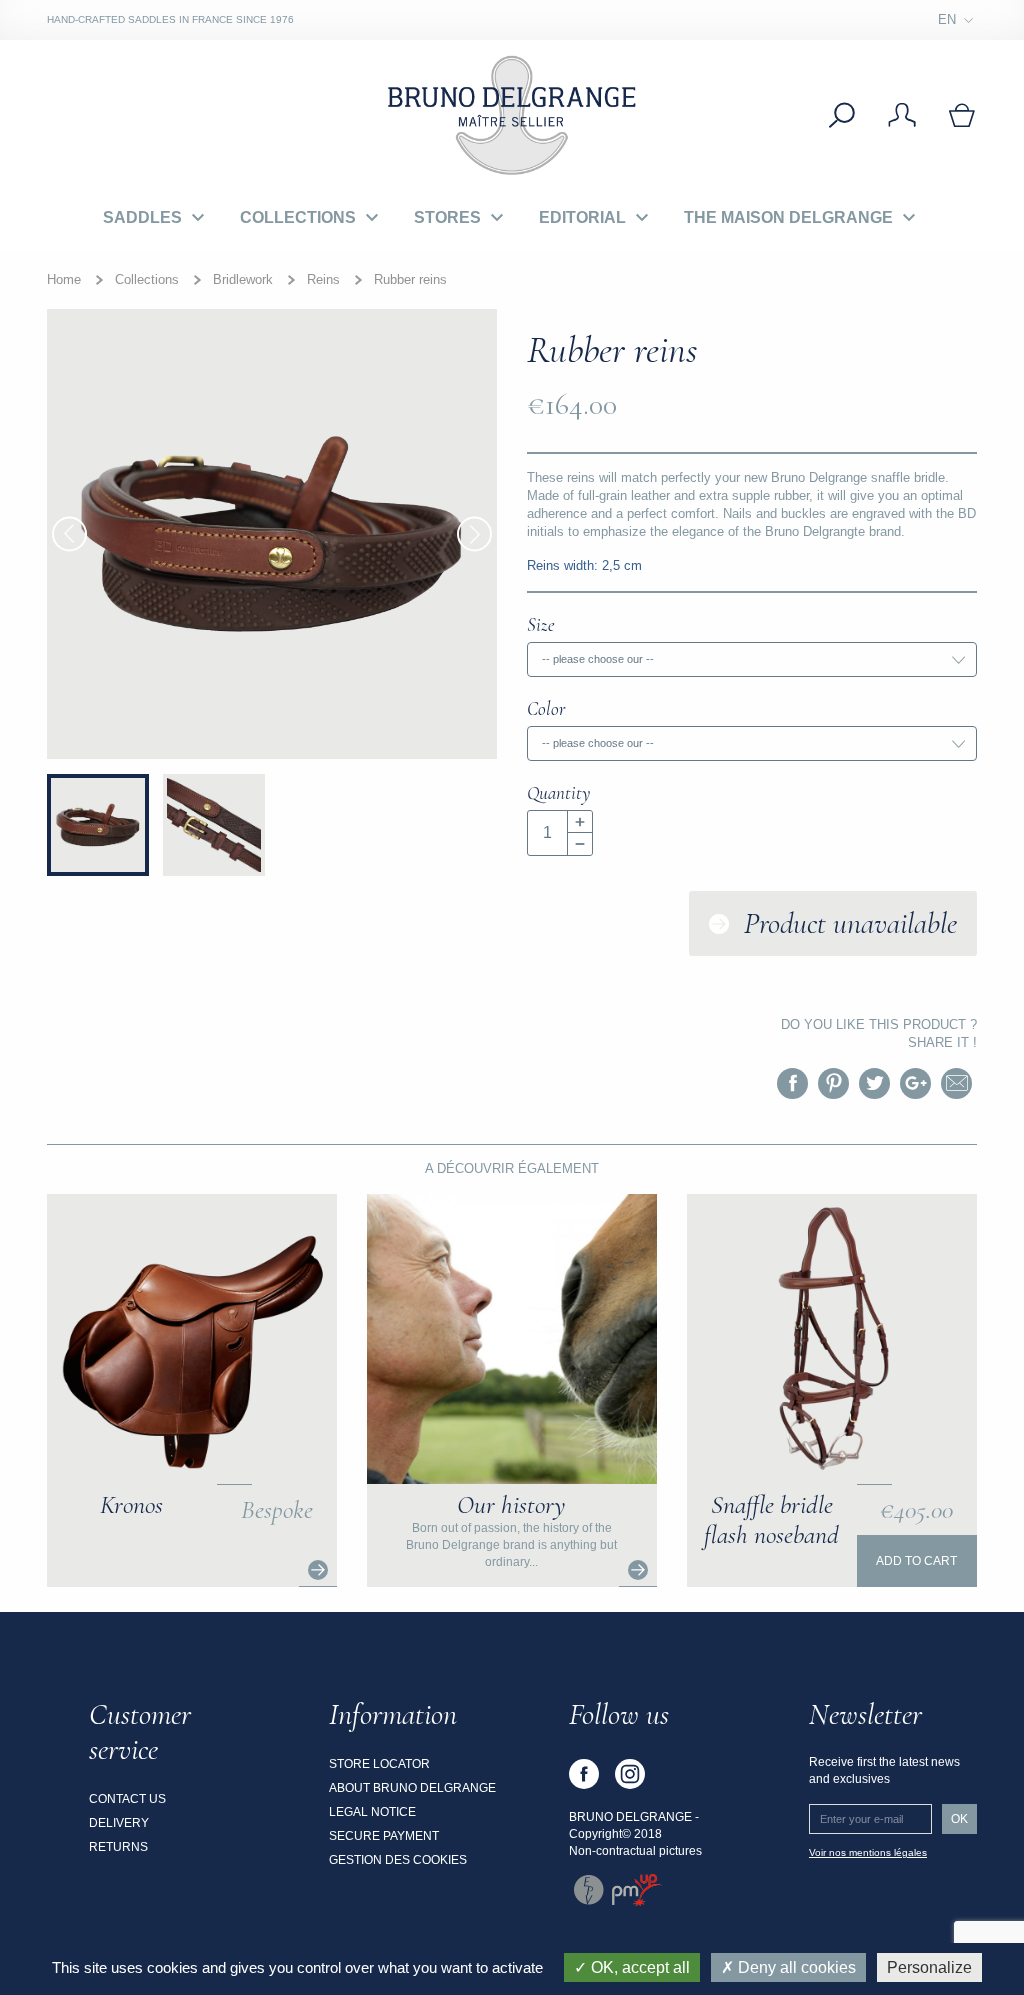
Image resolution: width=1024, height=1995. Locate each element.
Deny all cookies (795, 1967)
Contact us (127, 1799)
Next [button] (474, 534)
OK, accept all (638, 1967)
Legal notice (372, 1812)
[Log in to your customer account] (902, 115)
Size (541, 624)
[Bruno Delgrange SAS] (512, 114)
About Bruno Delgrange (412, 1788)
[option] (272, 534)
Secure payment (384, 1836)
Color (546, 708)
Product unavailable (850, 923)
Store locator (379, 1764)
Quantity (558, 792)
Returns (118, 1847)
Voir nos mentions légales (868, 1852)
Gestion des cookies (398, 1860)
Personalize (929, 1967)
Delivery (119, 1823)
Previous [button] (69, 534)
